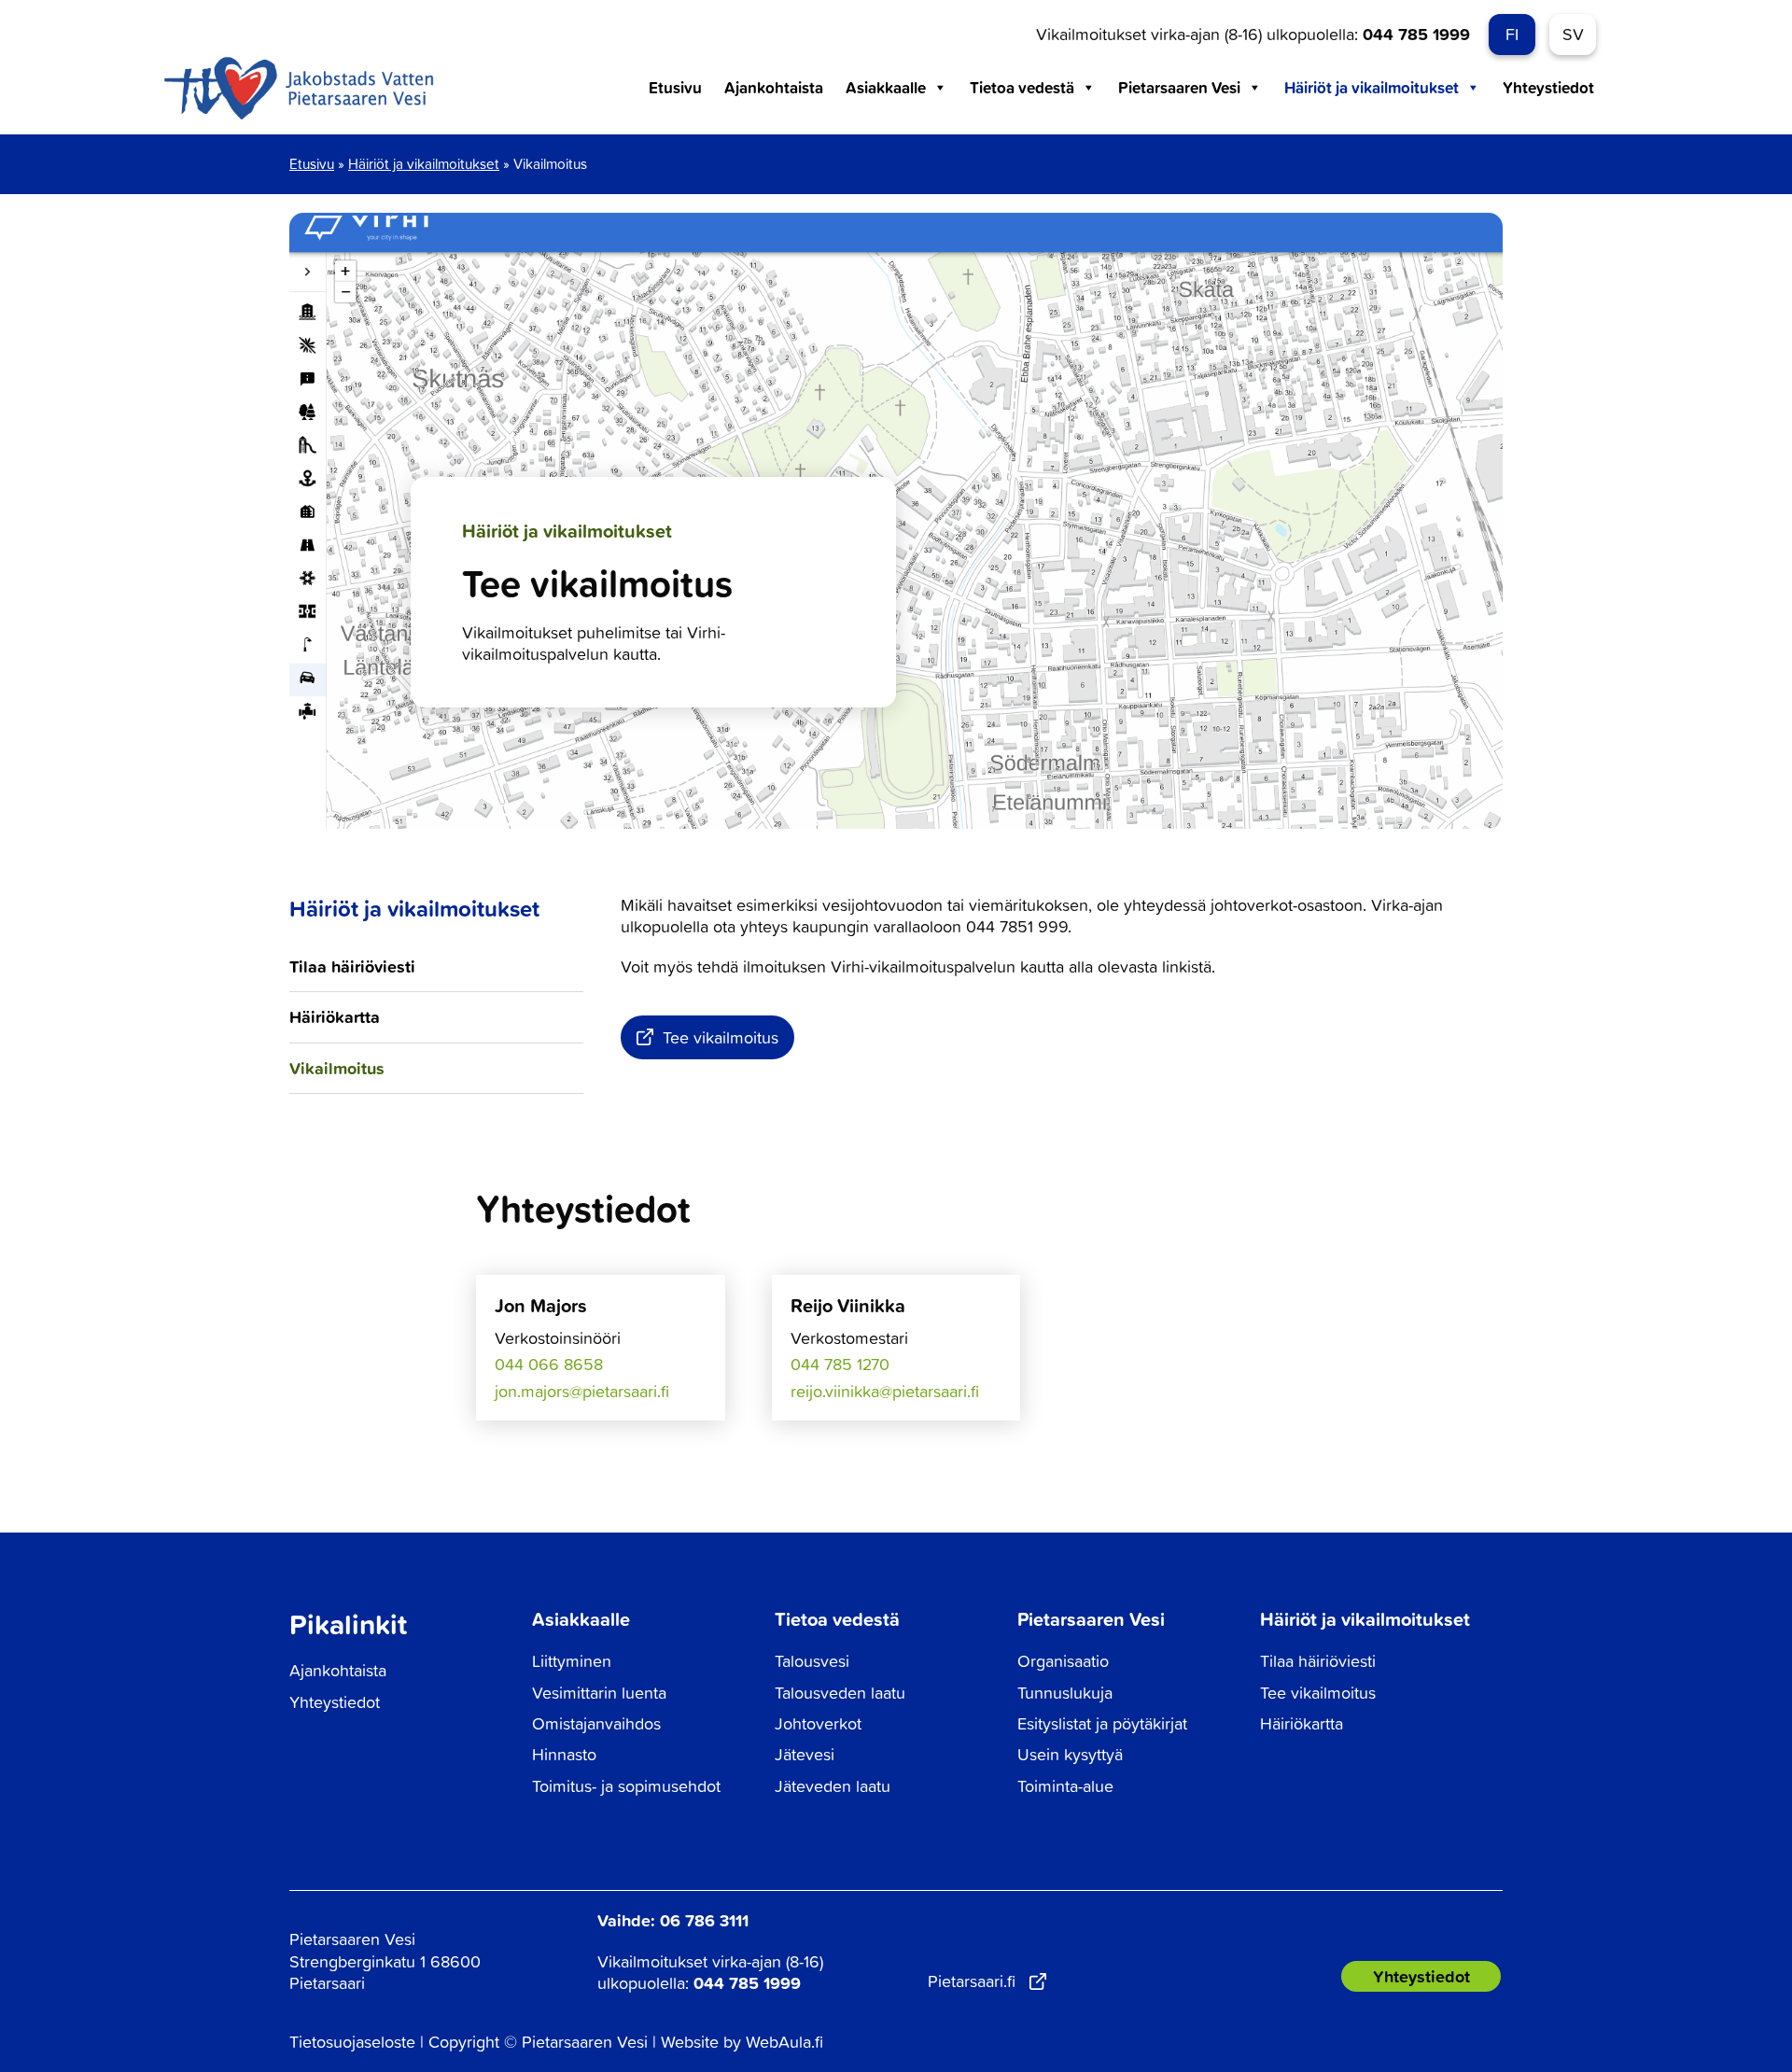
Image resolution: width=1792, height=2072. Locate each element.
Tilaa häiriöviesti (352, 966)
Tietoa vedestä (1022, 87)
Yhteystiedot (1548, 87)
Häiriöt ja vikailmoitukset (1372, 87)
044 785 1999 (1416, 34)
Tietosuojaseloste (352, 2042)
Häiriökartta (335, 1016)
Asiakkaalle (886, 87)
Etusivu (675, 87)
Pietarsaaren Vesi (1179, 87)
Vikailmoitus (337, 1068)
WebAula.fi (784, 2042)
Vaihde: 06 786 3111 (673, 1920)
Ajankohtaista (774, 87)
